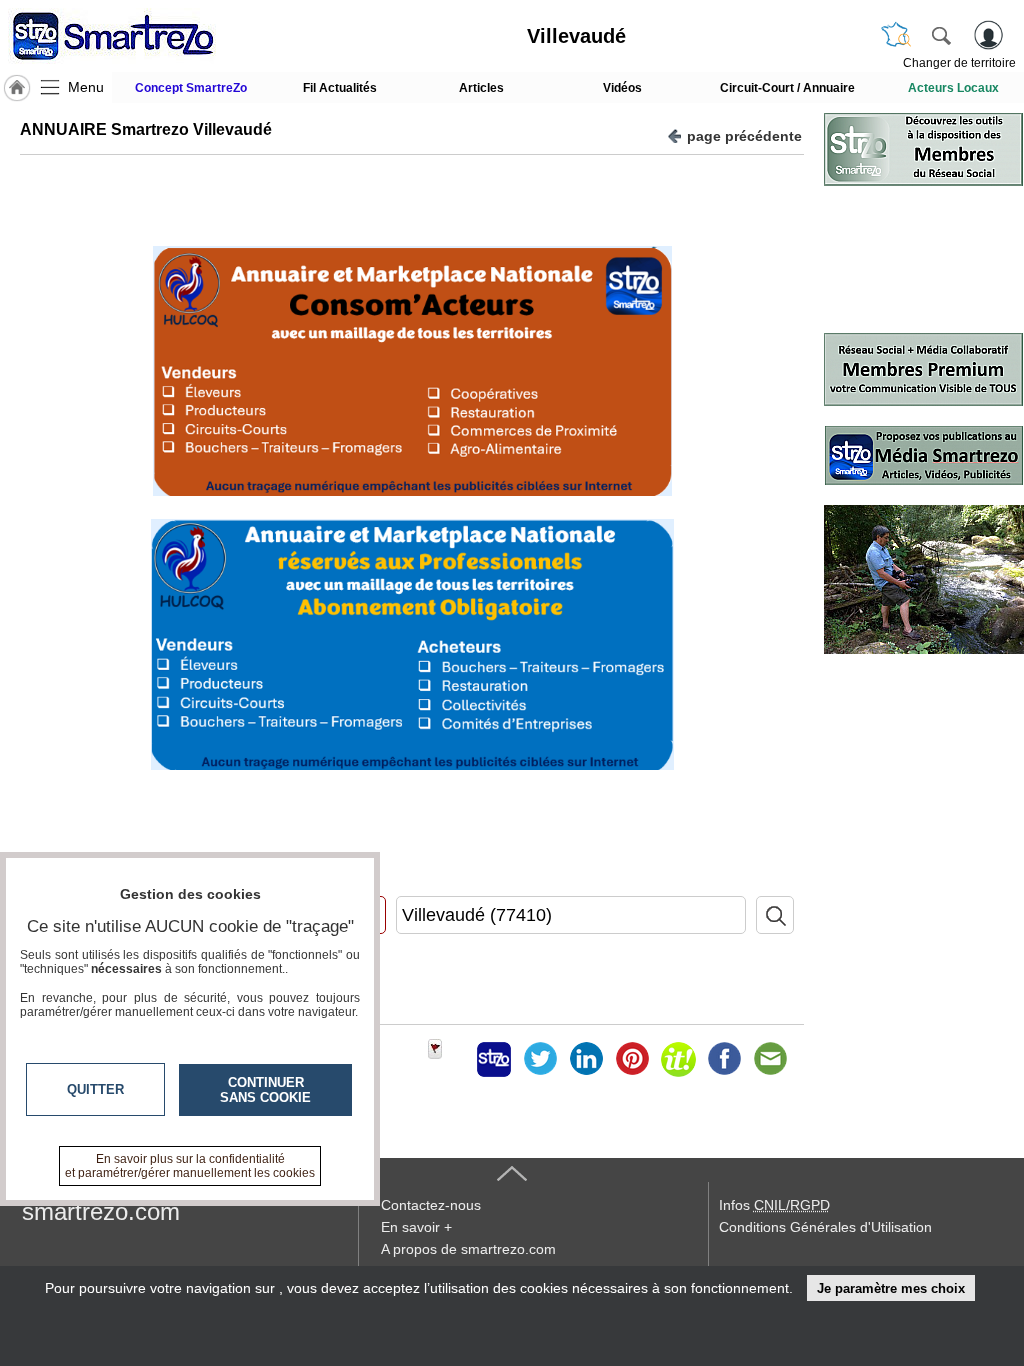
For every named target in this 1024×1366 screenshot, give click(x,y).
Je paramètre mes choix (891, 1288)
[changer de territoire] (896, 35)
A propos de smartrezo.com (468, 1249)
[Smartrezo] (138, 36)
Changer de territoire (959, 63)
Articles (481, 88)
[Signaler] (448, 1059)
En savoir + (416, 1227)
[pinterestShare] (632, 1059)
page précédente (744, 136)
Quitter (95, 1089)
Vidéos (622, 88)
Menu (86, 87)
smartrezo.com (101, 1211)
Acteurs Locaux (953, 88)
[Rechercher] (941, 35)
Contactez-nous (431, 1205)
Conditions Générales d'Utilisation (825, 1227)
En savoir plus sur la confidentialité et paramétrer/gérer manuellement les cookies (190, 1166)
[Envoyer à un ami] (770, 1059)
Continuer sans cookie (265, 1090)
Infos (774, 1205)
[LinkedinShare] (586, 1059)
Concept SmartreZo (191, 88)
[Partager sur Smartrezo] (494, 1059)
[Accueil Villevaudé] (17, 88)
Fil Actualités (340, 88)
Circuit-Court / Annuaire (787, 88)
